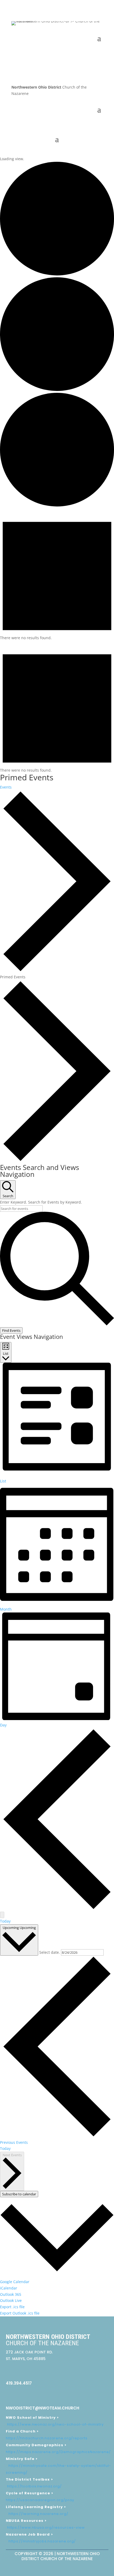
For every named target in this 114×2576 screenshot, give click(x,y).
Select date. (50, 1952)
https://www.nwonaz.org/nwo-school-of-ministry (55, 2424)
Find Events (11, 1330)
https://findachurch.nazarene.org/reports (47, 2438)
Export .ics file (12, 2307)
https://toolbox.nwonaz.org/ (34, 2486)
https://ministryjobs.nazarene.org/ (42, 2541)
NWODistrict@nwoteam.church (43, 2408)
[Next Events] (2, 1915)
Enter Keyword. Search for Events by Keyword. (41, 1202)
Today (5, 1921)
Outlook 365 (11, 2294)
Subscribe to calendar (19, 2194)
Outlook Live (11, 2300)
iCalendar (9, 2288)
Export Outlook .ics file (20, 2313)
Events (6, 787)
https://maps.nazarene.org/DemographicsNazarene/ (58, 2452)
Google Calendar (15, 2282)
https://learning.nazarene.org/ (38, 2514)
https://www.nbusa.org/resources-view (46, 2527)
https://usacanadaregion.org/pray (40, 2500)
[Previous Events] (57, 1909)
